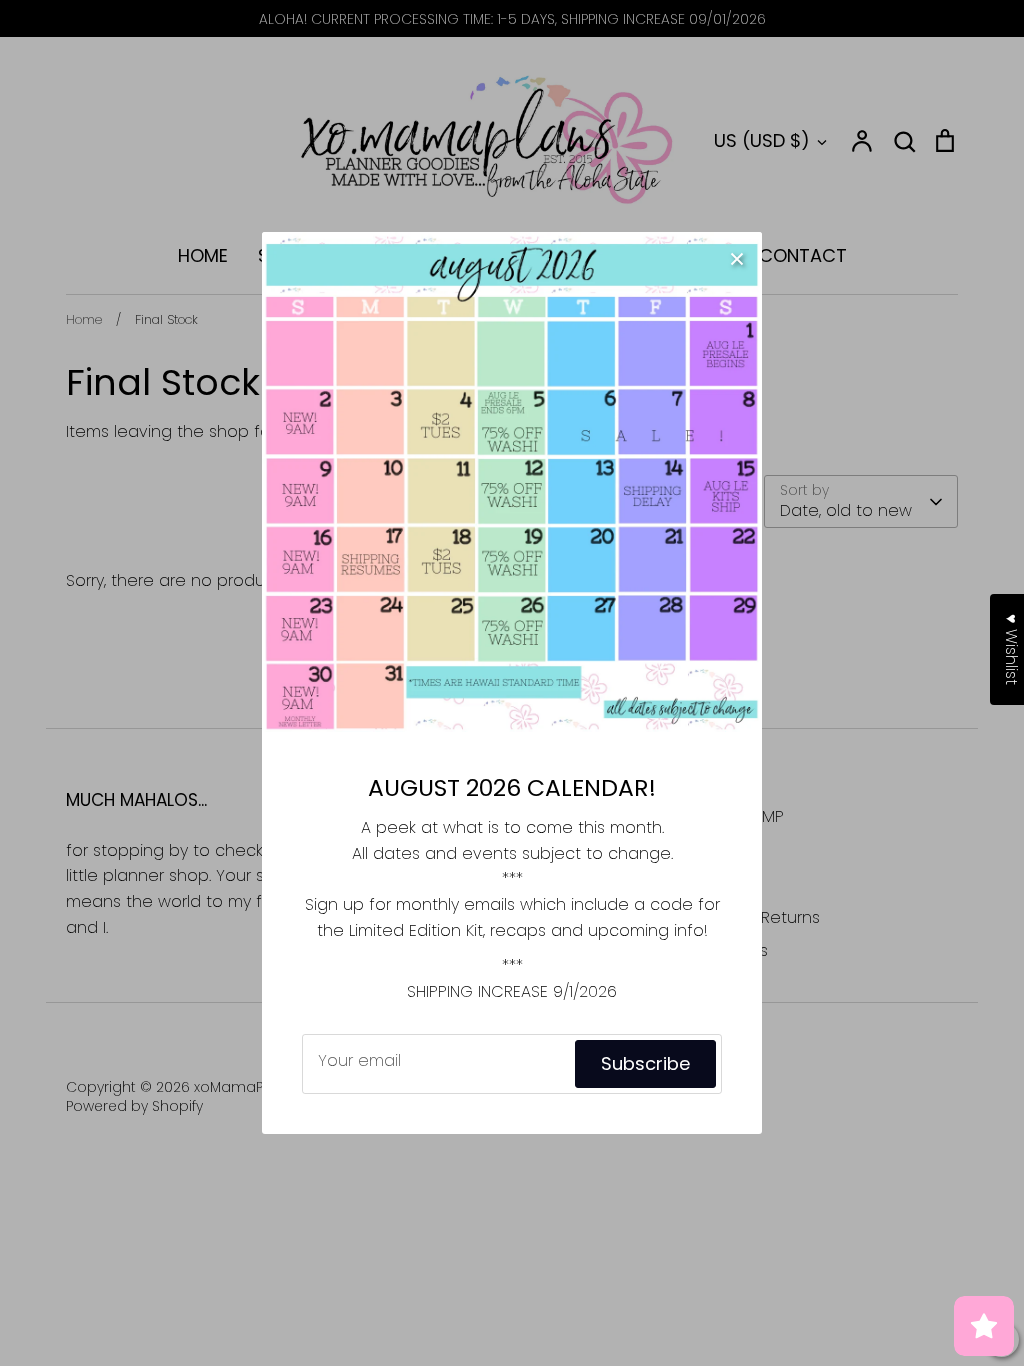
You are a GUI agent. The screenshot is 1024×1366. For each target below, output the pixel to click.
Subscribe (645, 1063)
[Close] (737, 257)
